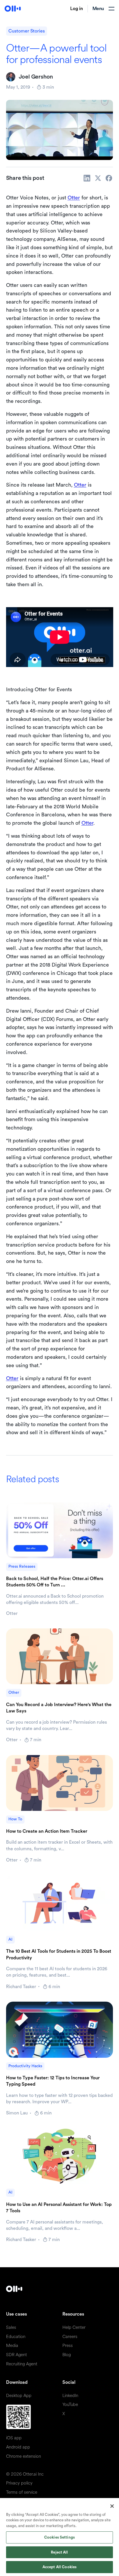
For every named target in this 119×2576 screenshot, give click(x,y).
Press (68, 2346)
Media (12, 2346)
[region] (59, 2537)
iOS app (14, 2438)
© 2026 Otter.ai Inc (25, 2474)
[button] (103, 9)
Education (16, 2337)
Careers (70, 2337)
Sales (11, 2328)
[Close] (112, 2506)
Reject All (59, 2552)
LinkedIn (70, 2396)
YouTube (70, 2405)
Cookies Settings (59, 2537)
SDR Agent (16, 2355)
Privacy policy (19, 2483)
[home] (13, 9)
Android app (18, 2447)
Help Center (74, 2328)
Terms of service (22, 2492)
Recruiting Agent (22, 2364)
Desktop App (19, 2396)
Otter (74, 198)
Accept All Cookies (59, 2567)
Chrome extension (24, 2456)
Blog (67, 2355)
